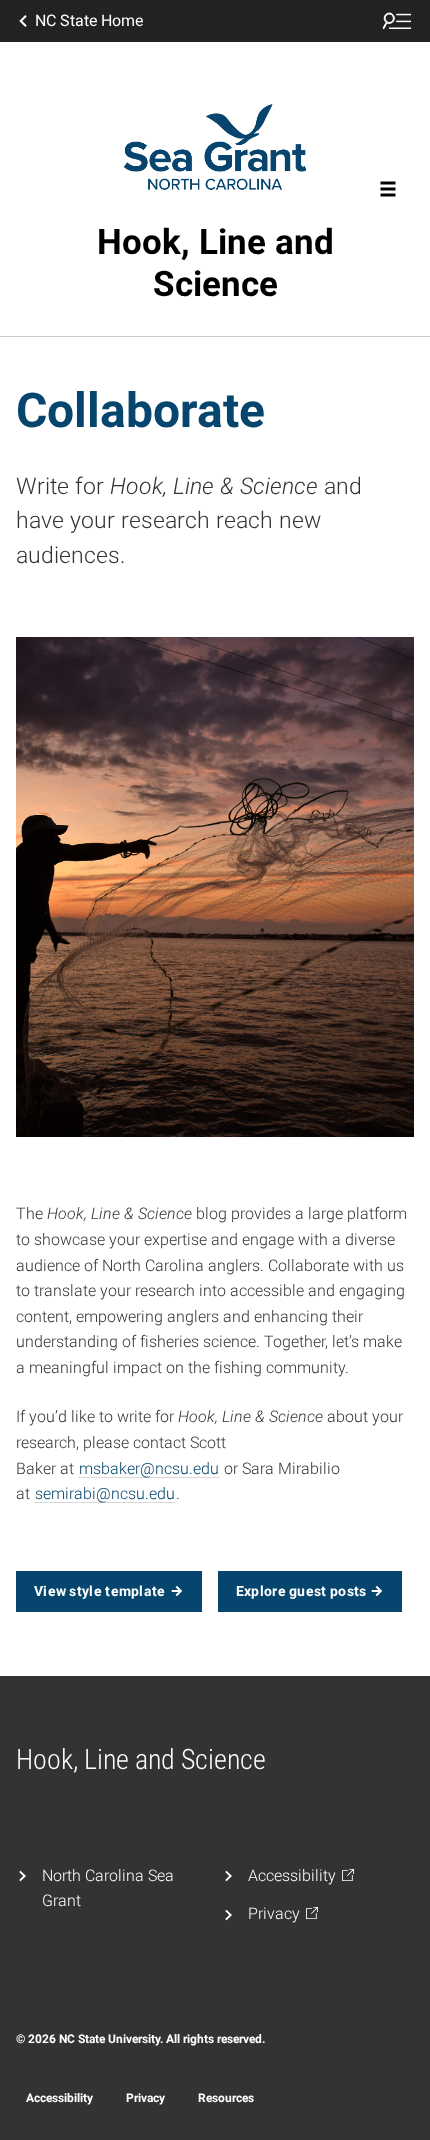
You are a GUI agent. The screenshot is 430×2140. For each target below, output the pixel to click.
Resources (226, 2098)
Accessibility (59, 2098)
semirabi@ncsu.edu (105, 1493)
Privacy (145, 2098)
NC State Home (89, 20)
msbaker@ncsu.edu (149, 1468)
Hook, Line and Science (215, 263)
